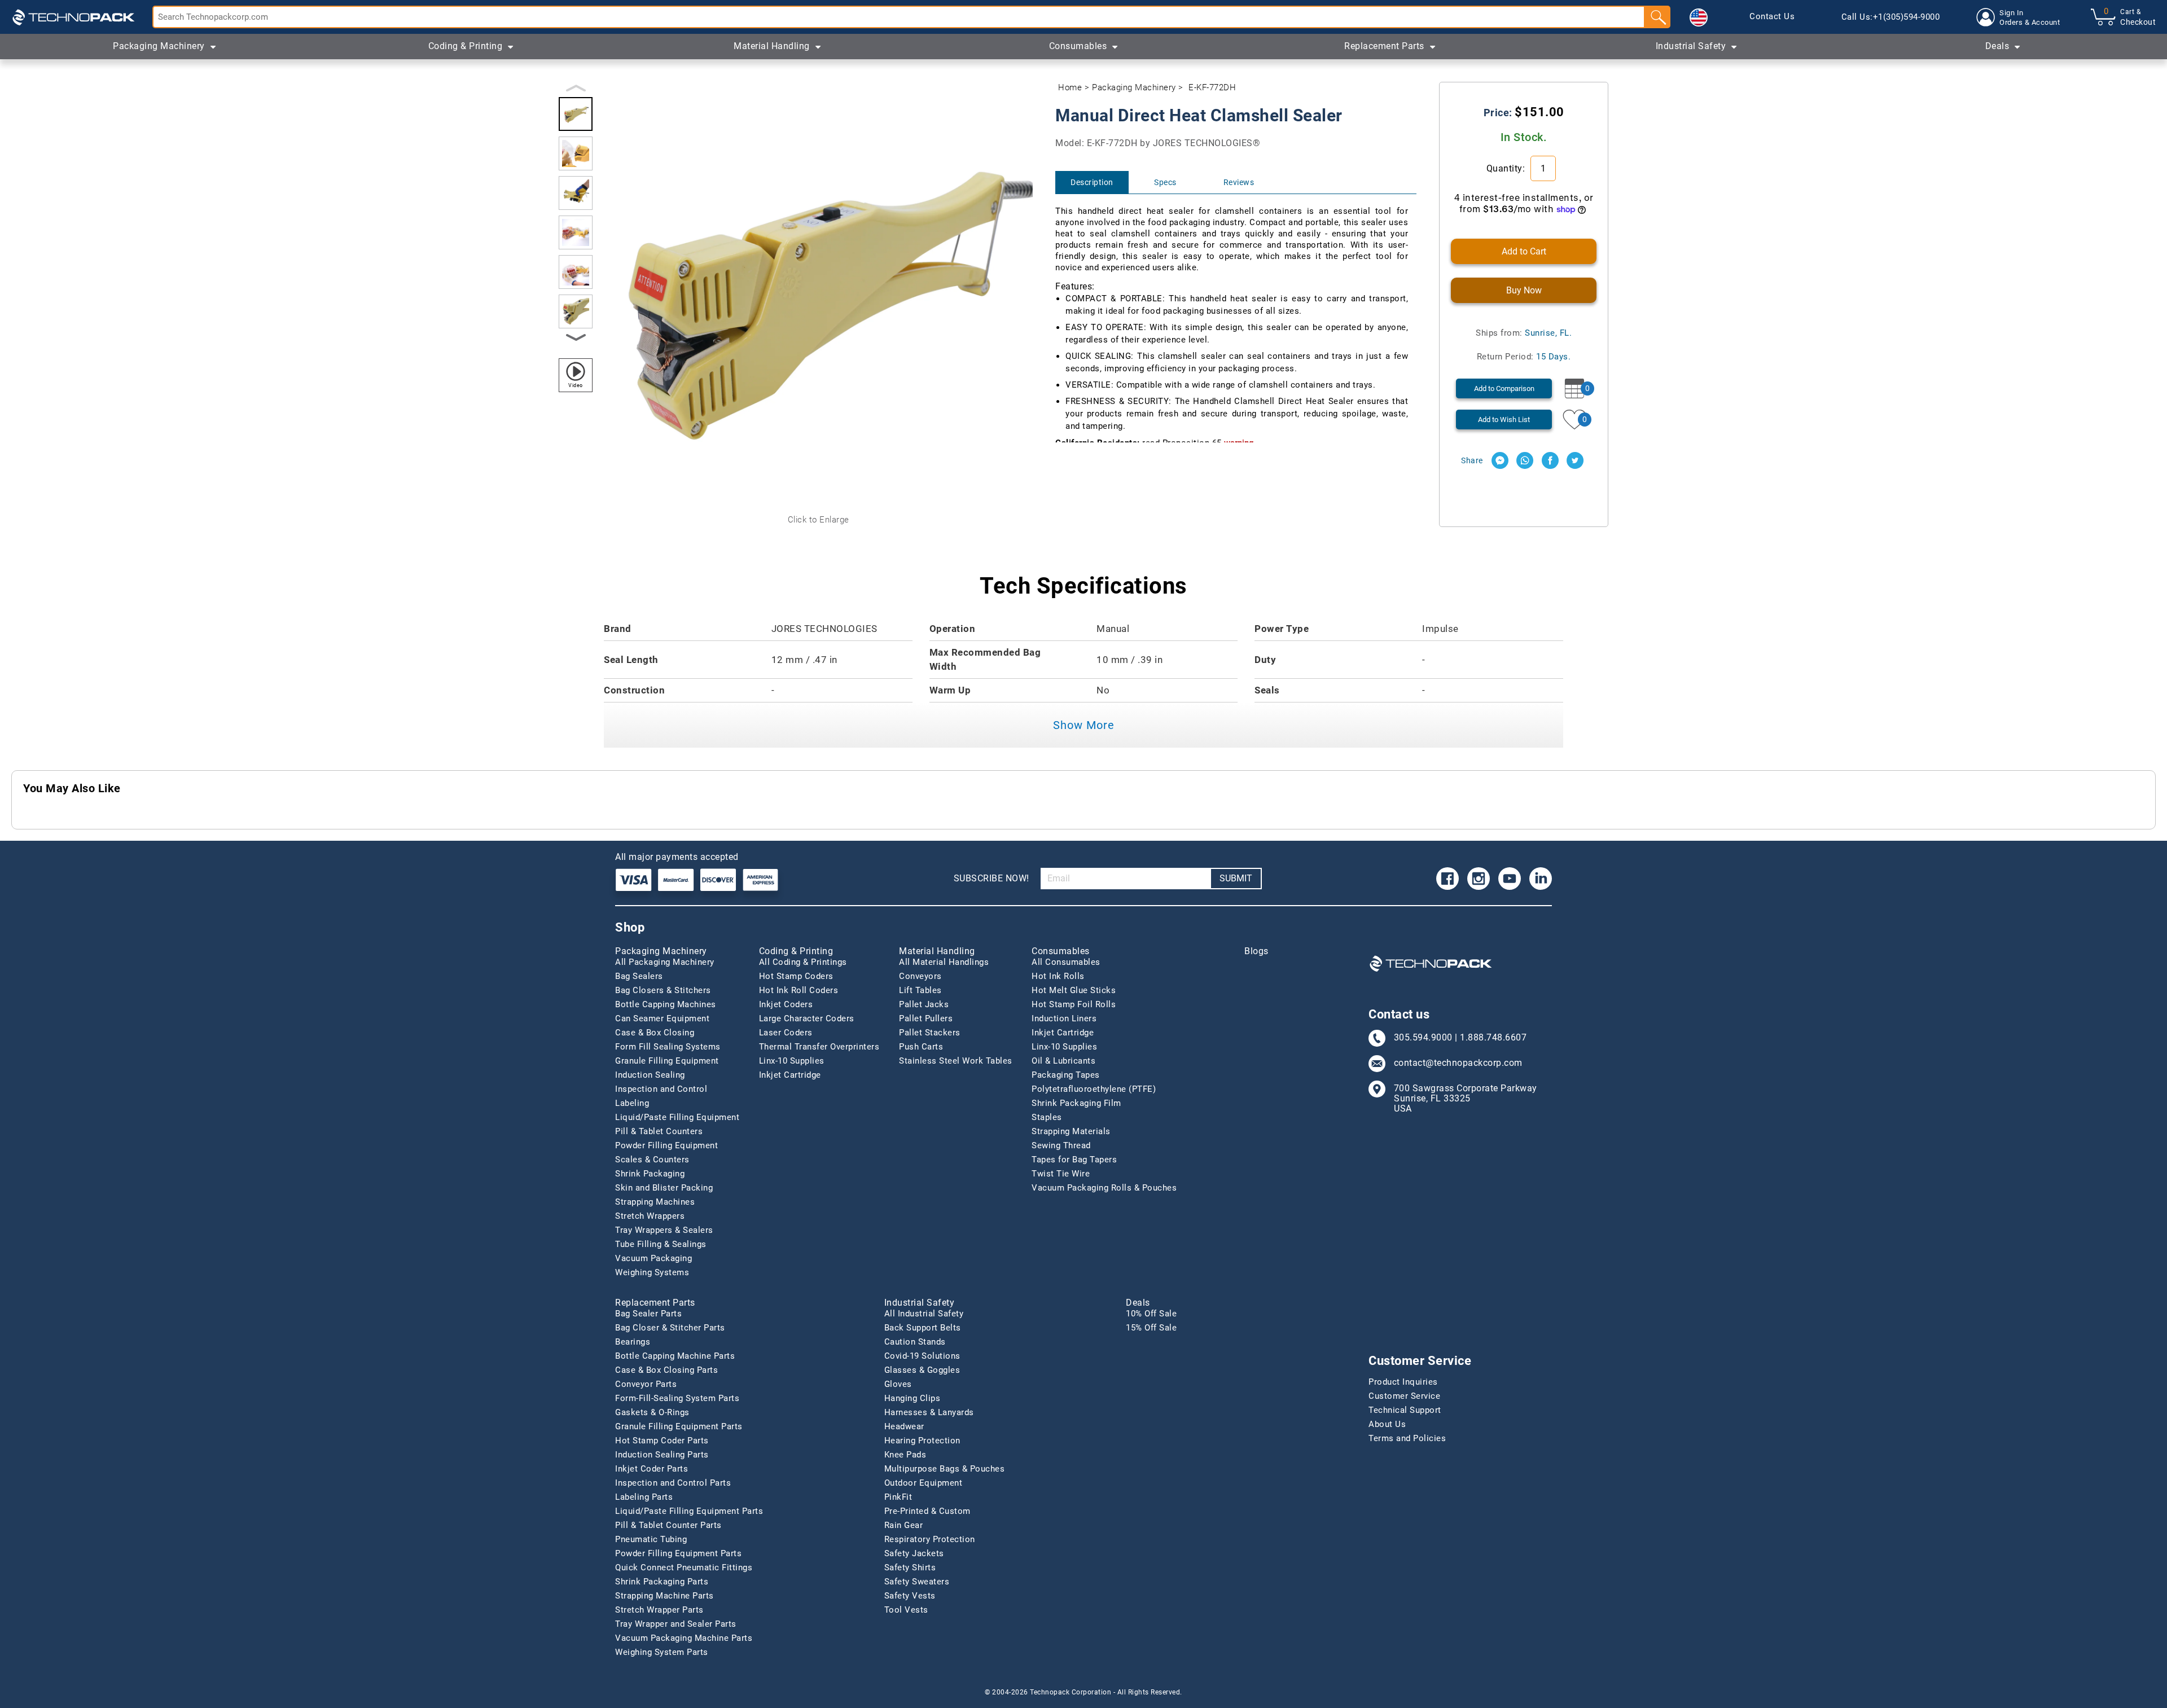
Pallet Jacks (924, 1004)
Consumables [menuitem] (1078, 46)
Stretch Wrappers (650, 1216)
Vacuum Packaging (653, 1258)
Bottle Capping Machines (666, 1004)
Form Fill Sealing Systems (668, 1047)
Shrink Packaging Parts (662, 1582)
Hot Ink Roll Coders (799, 990)
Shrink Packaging (650, 1174)
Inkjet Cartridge (790, 1075)
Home (1070, 87)
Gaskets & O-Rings (652, 1412)
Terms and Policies (1407, 1438)
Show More (1084, 725)
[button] (1699, 17)
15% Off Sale (1151, 1328)
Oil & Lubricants (1063, 1061)
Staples (1047, 1117)
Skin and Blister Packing (664, 1188)
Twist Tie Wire (1061, 1174)
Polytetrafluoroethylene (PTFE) (1094, 1089)
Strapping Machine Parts (664, 1596)
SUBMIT (1236, 878)
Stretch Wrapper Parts (659, 1610)
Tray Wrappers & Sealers (664, 1230)
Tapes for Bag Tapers (1074, 1160)
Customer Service (1404, 1396)
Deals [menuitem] (1997, 46)
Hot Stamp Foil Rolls (1074, 1004)
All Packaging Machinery (665, 962)
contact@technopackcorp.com (1458, 1063)
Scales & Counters (652, 1160)
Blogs (1256, 951)
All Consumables (1066, 962)
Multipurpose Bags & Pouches (945, 1469)
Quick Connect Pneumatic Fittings (684, 1568)
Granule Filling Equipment (667, 1061)
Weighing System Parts (662, 1652)
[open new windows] (1500, 460)
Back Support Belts (923, 1328)
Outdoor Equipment (924, 1483)
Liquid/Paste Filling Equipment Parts (689, 1511)
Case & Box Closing (655, 1033)
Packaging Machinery (1134, 87)
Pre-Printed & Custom (927, 1511)
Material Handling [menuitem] (772, 46)
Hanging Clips (913, 1398)
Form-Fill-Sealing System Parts (677, 1398)
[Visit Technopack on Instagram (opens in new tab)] (1479, 879)
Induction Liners (1064, 1018)
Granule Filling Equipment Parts (679, 1426)
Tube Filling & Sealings (661, 1244)
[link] (1772, 17)
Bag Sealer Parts (648, 1314)
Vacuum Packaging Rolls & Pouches (1104, 1188)
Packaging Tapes (1066, 1075)
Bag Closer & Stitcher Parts (670, 1328)
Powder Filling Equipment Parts (678, 1553)
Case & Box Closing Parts (666, 1370)
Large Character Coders (807, 1018)
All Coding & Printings (803, 962)
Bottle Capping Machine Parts (675, 1356)
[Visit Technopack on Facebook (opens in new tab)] (1447, 879)
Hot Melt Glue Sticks (1074, 990)
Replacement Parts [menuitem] (1384, 46)
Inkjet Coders (786, 1004)
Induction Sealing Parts (662, 1455)
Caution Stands (915, 1342)
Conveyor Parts (646, 1384)
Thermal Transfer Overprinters (819, 1047)
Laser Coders (786, 1033)
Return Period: (1524, 357)
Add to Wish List (1504, 420)
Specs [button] (1165, 182)
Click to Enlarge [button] (819, 520)
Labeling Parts (644, 1497)
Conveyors (920, 976)
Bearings (633, 1342)
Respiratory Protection (930, 1539)
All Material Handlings (944, 962)
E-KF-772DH (1212, 87)
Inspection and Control (661, 1089)
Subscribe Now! (992, 878)
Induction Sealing (650, 1075)
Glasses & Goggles (922, 1370)
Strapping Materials (1071, 1131)
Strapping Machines (655, 1202)
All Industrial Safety (924, 1314)
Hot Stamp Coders (796, 976)
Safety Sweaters (917, 1582)
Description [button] (1092, 182)
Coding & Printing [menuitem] (466, 46)
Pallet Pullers (926, 1018)
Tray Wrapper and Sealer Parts (676, 1624)
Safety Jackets (914, 1553)
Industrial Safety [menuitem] (1691, 46)
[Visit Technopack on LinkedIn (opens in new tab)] (1541, 879)
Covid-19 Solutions (922, 1356)
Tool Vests (906, 1610)
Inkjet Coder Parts (652, 1469)
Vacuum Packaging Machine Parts (684, 1638)
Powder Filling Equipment (666, 1145)
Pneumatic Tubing (651, 1539)
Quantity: (1507, 168)
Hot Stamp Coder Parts (662, 1441)
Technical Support (1405, 1410)
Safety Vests (910, 1596)
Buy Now (1524, 290)
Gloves (898, 1384)
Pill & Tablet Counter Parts (668, 1525)
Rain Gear (904, 1525)
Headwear (904, 1426)
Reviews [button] (1239, 182)
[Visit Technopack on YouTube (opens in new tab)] (1510, 879)
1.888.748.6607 (1493, 1038)
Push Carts (921, 1047)
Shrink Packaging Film (1076, 1103)
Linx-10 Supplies (792, 1061)
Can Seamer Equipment (662, 1018)
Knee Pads (905, 1455)
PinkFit (898, 1497)
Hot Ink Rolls (1058, 976)
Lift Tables (920, 990)
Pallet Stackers (930, 1033)
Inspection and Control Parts (673, 1483)
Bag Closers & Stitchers (663, 990)
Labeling (632, 1103)
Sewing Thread (1061, 1145)
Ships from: (1524, 333)
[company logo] (73, 17)
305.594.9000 (1423, 1038)
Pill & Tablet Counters (659, 1131)
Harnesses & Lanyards (929, 1412)
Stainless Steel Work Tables (956, 1061)
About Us (1387, 1424)
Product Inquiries (1403, 1382)
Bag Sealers (639, 976)
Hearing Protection (922, 1441)
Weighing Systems (652, 1272)
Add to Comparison (1504, 388)
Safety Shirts (910, 1568)
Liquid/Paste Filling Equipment (677, 1117)
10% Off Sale (1151, 1314)
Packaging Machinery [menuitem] (159, 46)
